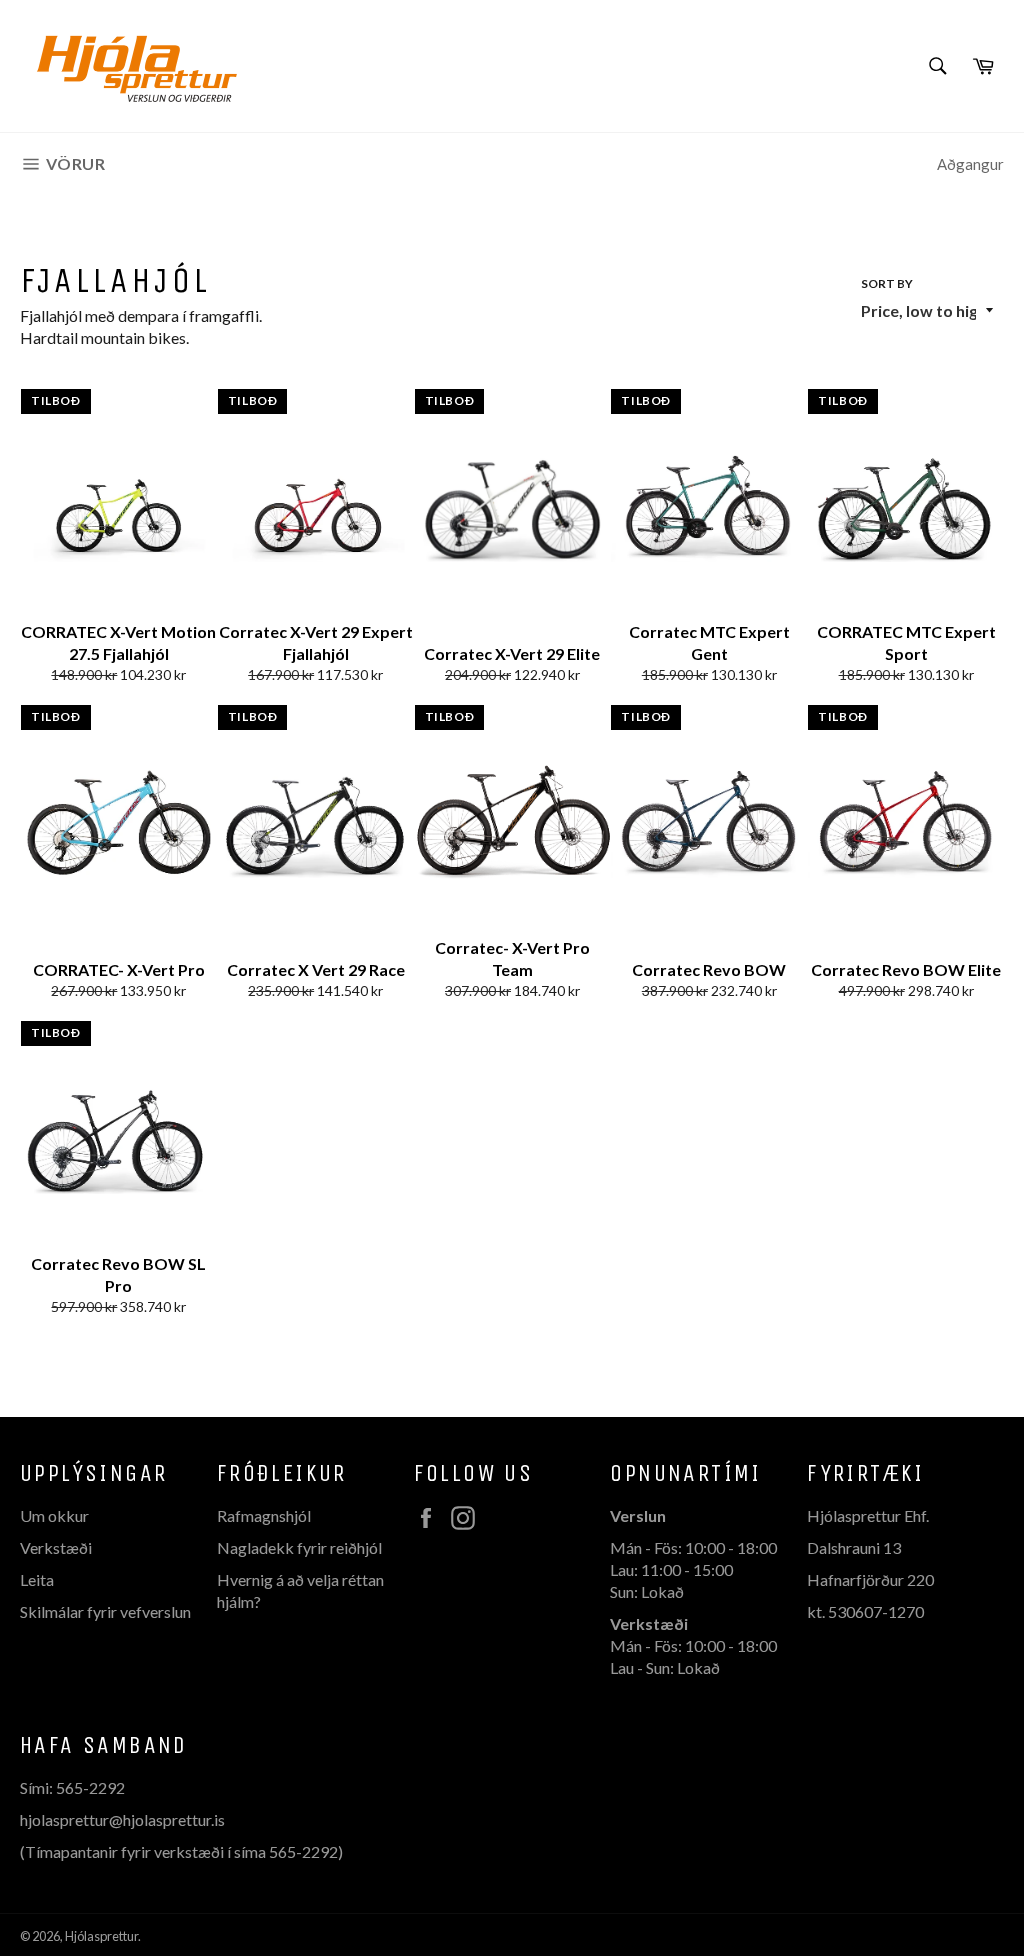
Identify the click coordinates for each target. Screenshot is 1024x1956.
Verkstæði (56, 1547)
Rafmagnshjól (264, 1515)
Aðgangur (970, 164)
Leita (37, 1579)
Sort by (887, 283)
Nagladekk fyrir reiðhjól (299, 1547)
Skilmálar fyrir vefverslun (105, 1611)
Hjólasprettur (101, 1936)
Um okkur (54, 1515)
